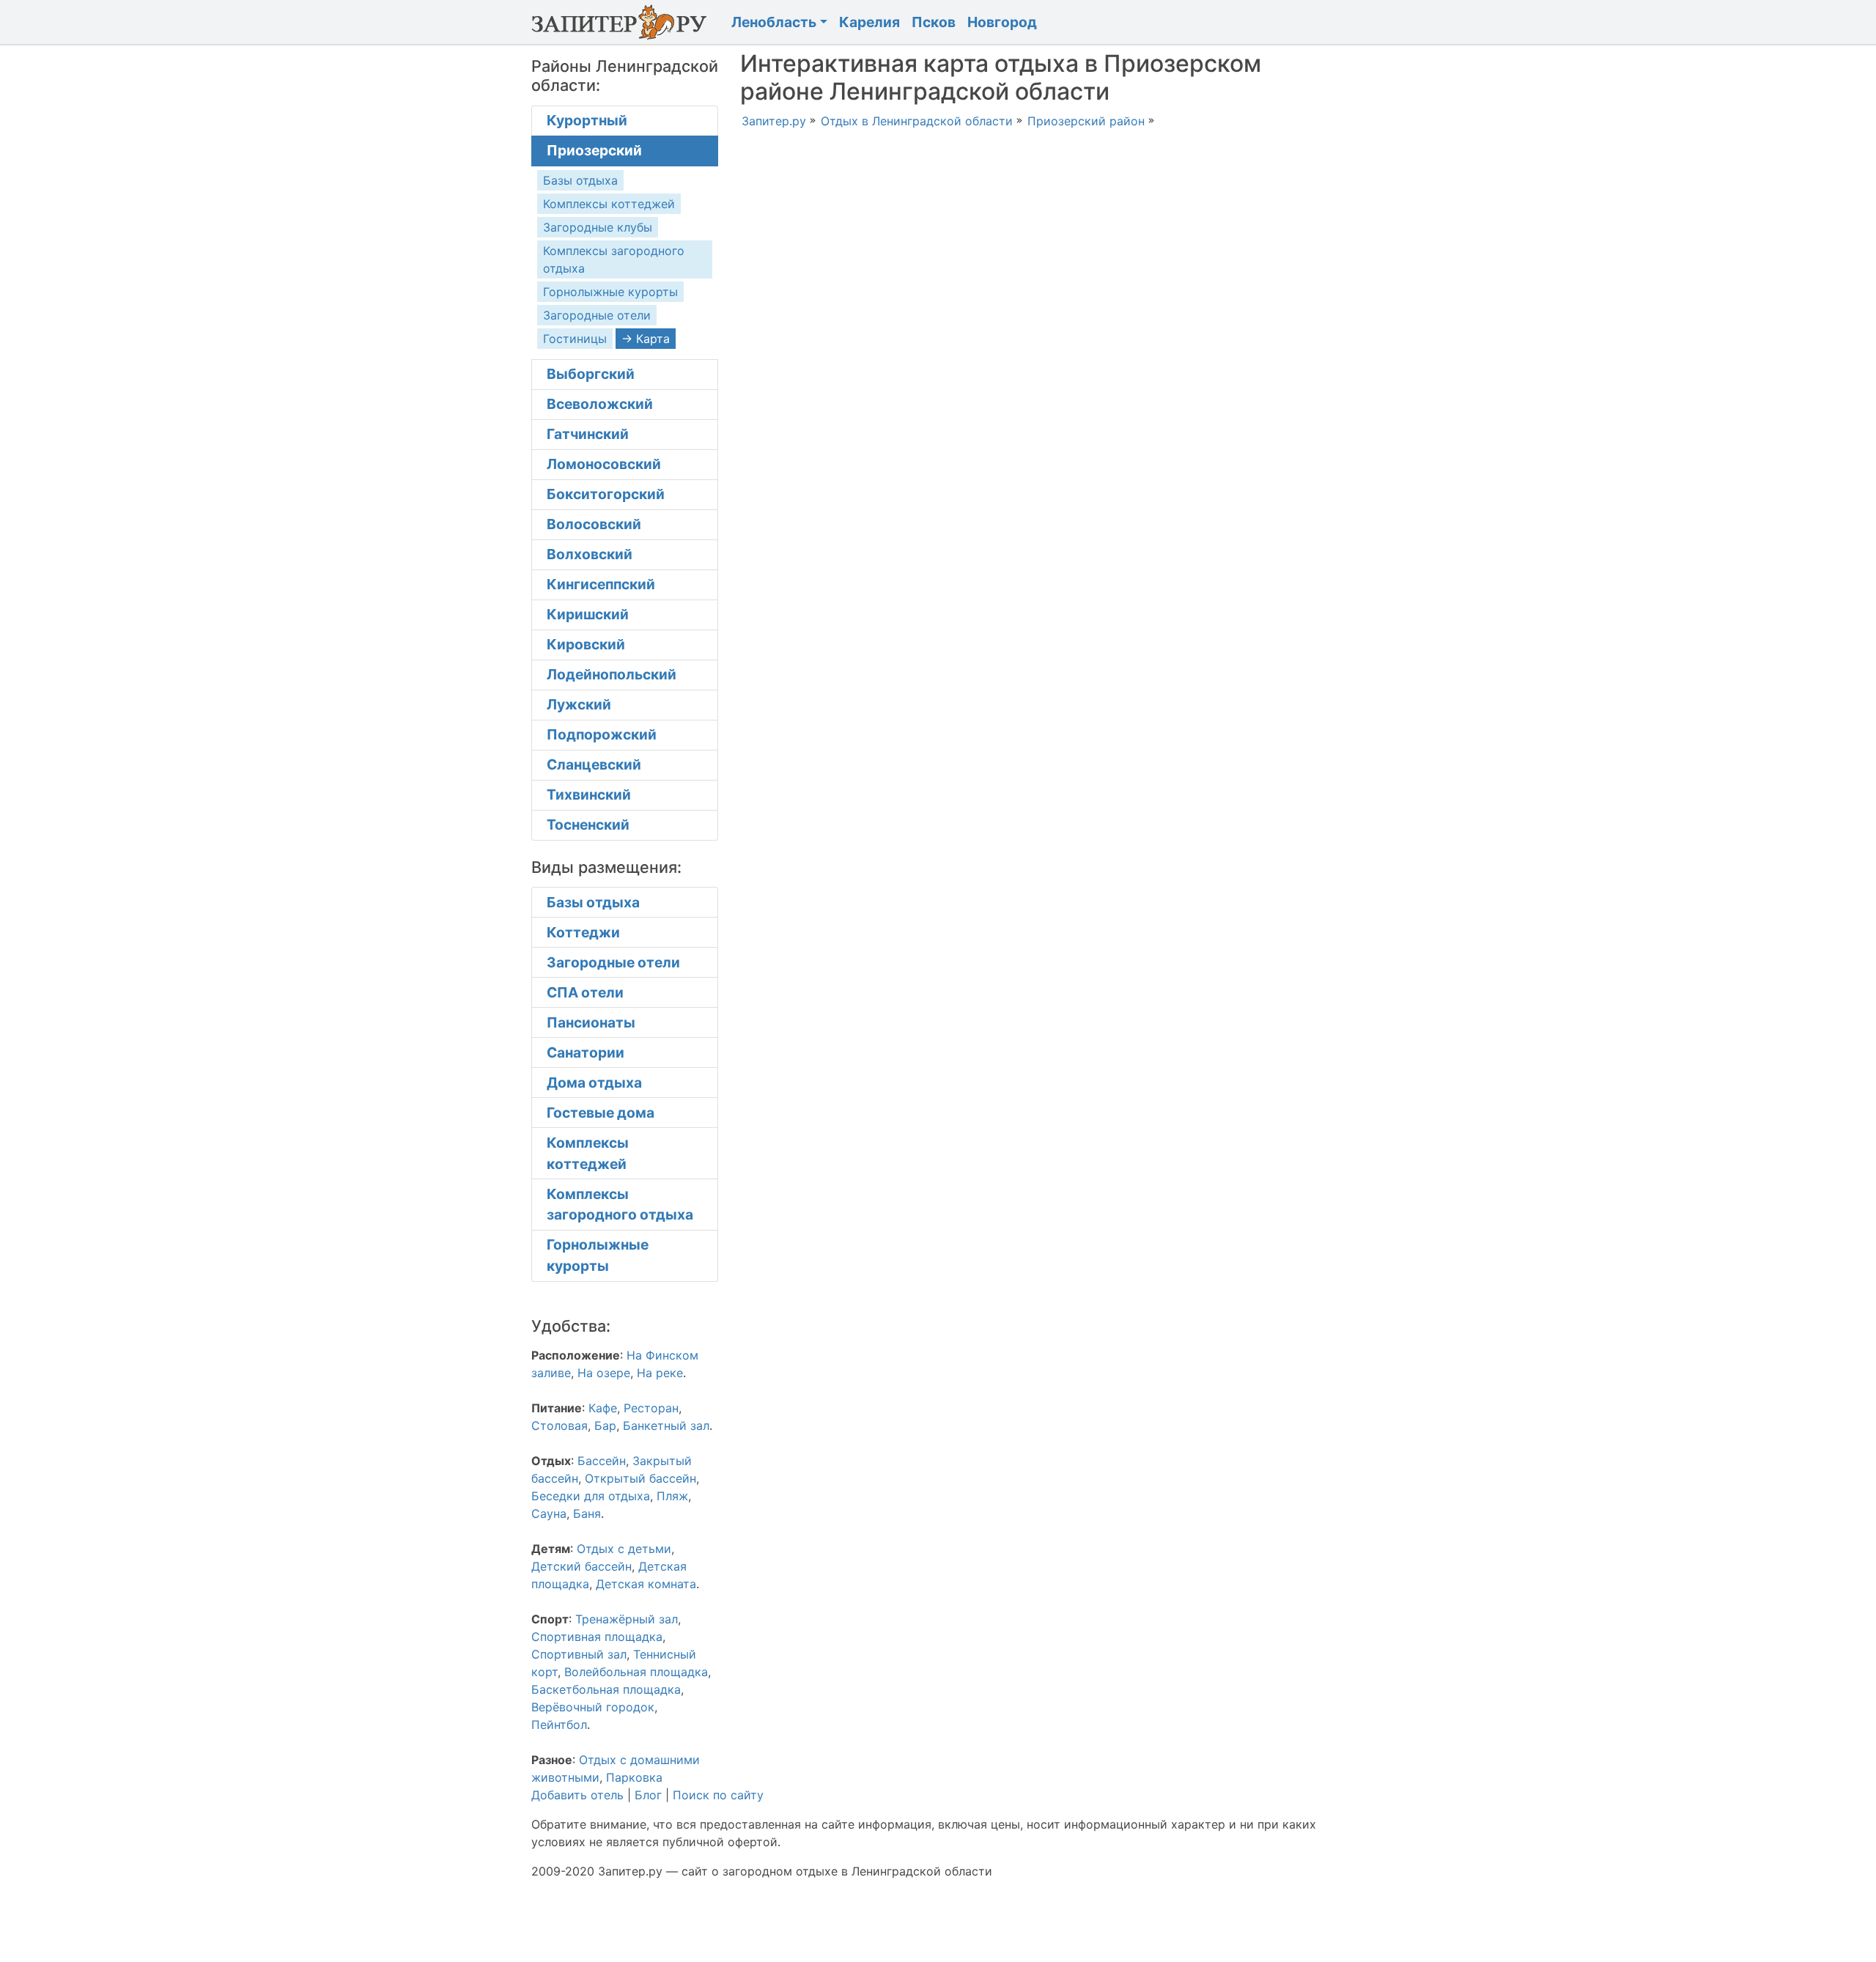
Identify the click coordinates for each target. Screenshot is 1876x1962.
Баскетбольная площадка (606, 1689)
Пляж (672, 1496)
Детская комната (646, 1584)
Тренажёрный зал (627, 1619)
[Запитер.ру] (623, 22)
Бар (605, 1426)
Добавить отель (577, 1795)
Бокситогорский (606, 494)
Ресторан (651, 1408)
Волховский (590, 554)
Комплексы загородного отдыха (620, 1205)
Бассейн (602, 1461)
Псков (934, 22)
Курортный (587, 120)
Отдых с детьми (624, 1549)
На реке (660, 1373)
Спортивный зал (579, 1654)
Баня (587, 1513)
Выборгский (591, 374)
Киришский (588, 614)
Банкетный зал (666, 1426)
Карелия (869, 22)
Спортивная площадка (597, 1637)
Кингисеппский (601, 584)
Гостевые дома (601, 1113)
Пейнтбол (559, 1725)
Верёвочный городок (593, 1707)
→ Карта (646, 339)
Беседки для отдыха (591, 1496)
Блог (648, 1795)
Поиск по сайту (718, 1795)
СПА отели (585, 992)
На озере (604, 1373)
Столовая (560, 1426)
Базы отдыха (580, 180)
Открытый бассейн (640, 1478)
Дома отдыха (594, 1083)
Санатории (586, 1052)
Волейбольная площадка (636, 1672)
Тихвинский (589, 794)
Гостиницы (575, 339)
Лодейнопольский (612, 674)
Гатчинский (588, 434)
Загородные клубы (598, 227)
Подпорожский (602, 734)
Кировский (586, 644)
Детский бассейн (581, 1566)
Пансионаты (591, 1022)
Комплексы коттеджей (609, 204)
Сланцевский (594, 764)
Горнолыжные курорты (610, 292)
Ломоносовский (604, 464)
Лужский (579, 704)
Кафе (603, 1408)
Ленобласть (774, 22)
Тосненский (588, 825)
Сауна (549, 1513)
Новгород (1002, 22)
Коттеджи (583, 932)
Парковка (634, 1777)
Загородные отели (597, 315)
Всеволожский (600, 404)
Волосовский (594, 524)
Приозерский (594, 150)
